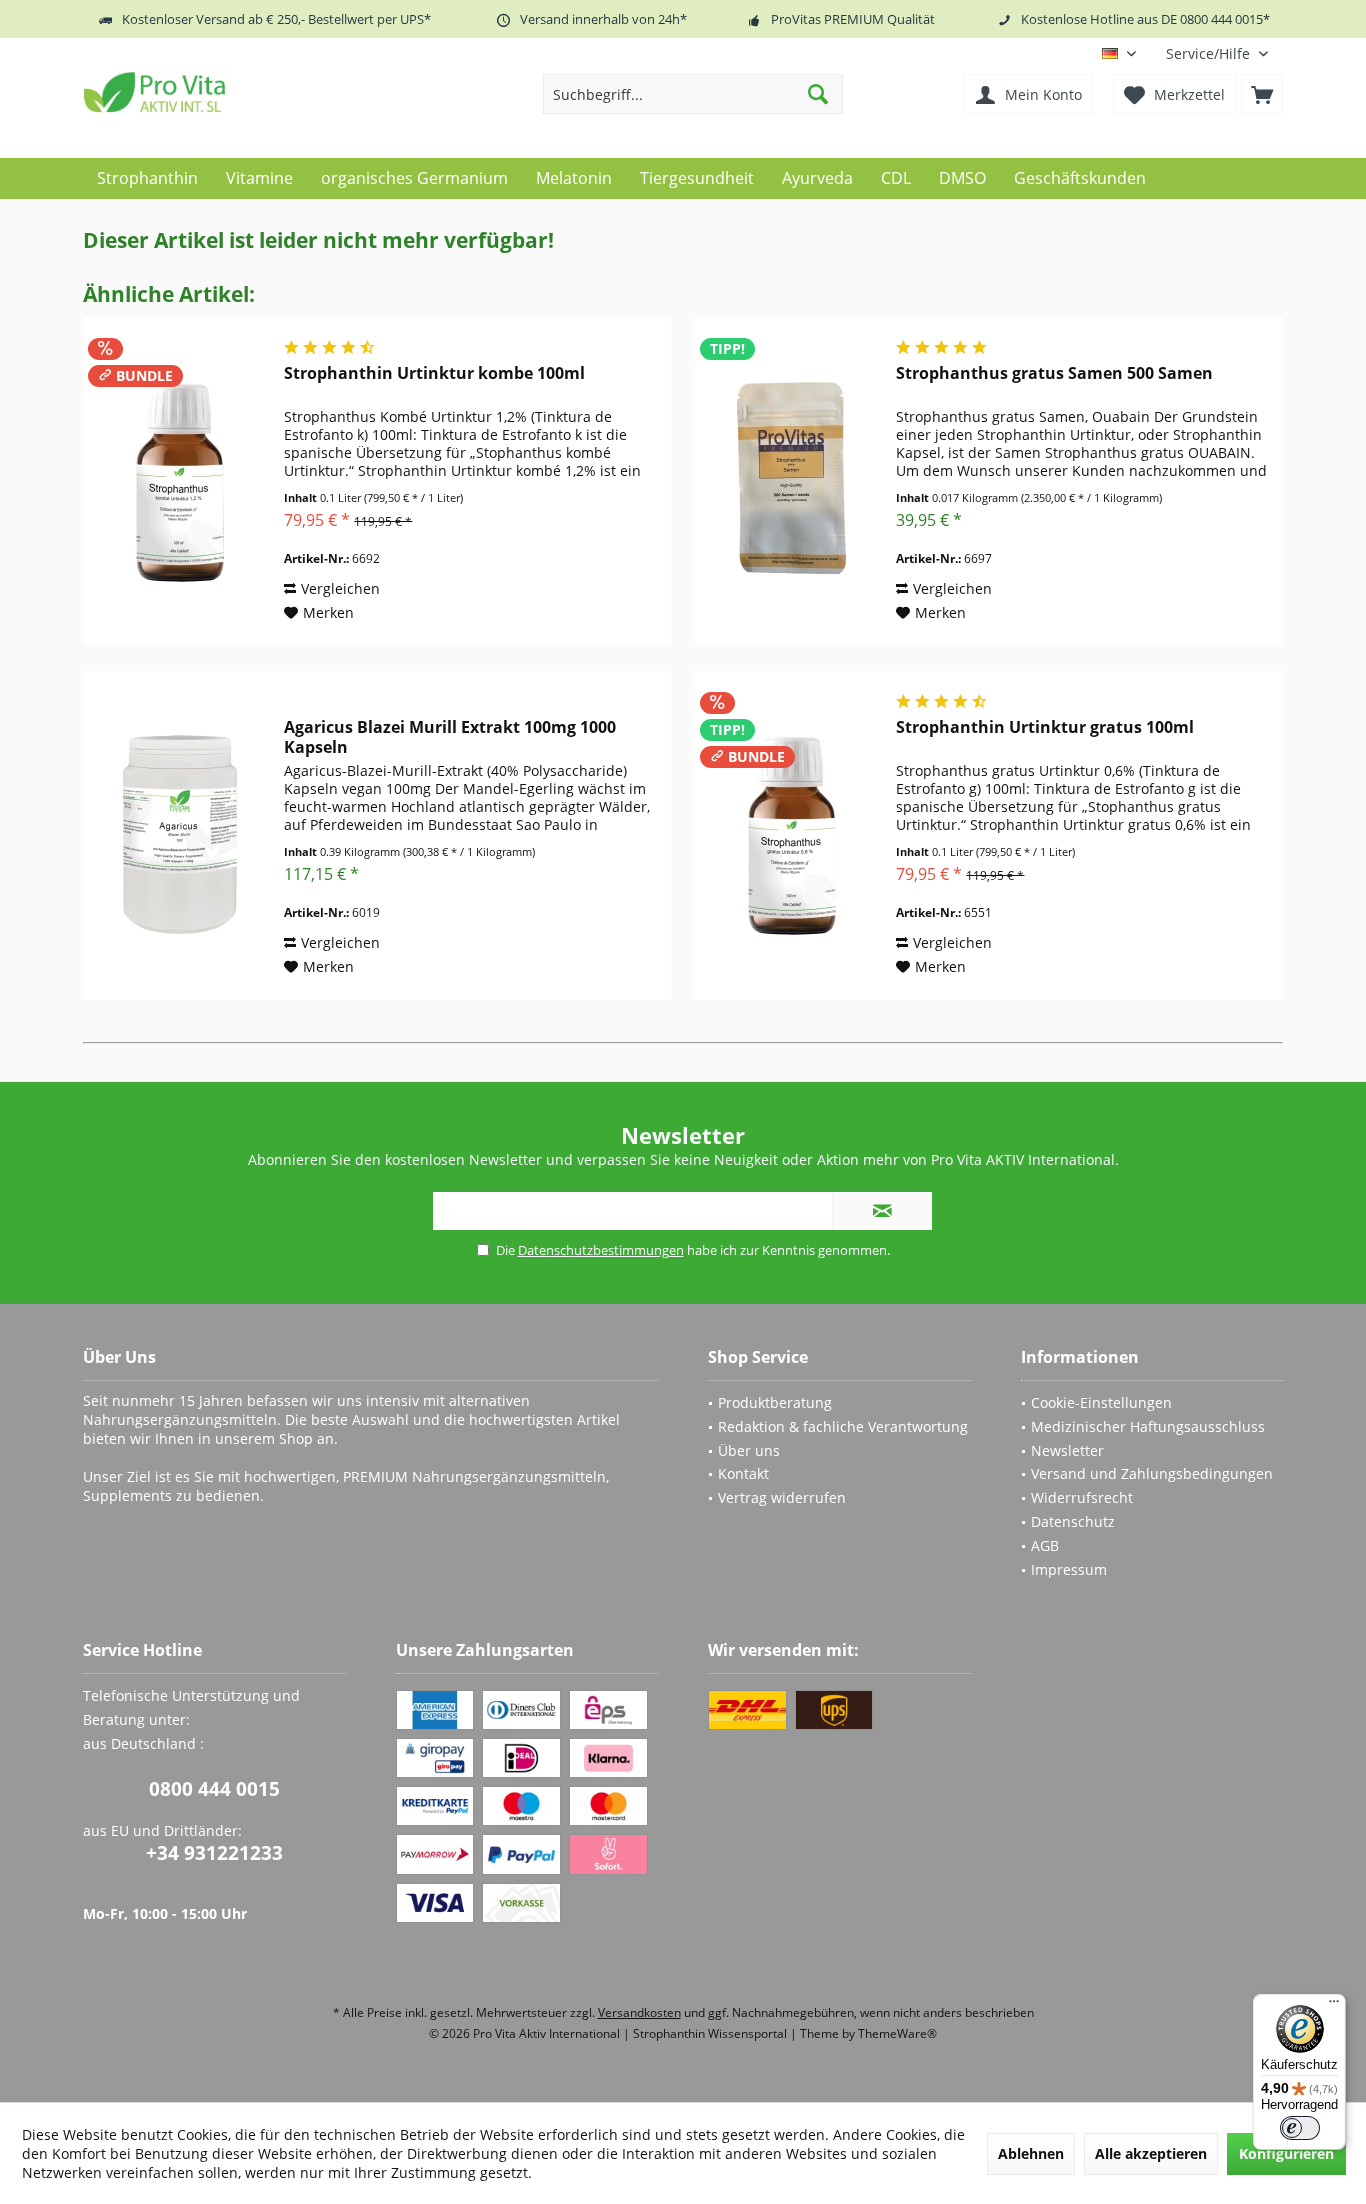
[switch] (1300, 2128)
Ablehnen (1031, 2153)
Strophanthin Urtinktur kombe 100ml (434, 373)
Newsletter (1067, 1450)
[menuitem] (1217, 53)
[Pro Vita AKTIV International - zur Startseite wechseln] (228, 92)
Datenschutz (1073, 1521)
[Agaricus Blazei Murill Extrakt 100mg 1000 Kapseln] (179, 835)
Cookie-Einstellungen (1101, 1402)
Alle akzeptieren (1151, 2153)
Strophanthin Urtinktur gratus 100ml (1045, 727)
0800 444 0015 (214, 1789)
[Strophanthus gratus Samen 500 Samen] (791, 481)
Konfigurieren (1286, 2153)
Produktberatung (775, 1402)
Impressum (1069, 1569)
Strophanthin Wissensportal (711, 2033)
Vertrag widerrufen (782, 1497)
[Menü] (1334, 2006)
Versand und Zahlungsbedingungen (1152, 1473)
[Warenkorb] (1262, 94)
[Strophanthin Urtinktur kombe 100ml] (179, 481)
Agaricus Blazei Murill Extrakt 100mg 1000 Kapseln (450, 737)
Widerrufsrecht (1082, 1497)
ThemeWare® (897, 2033)
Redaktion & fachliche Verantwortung (843, 1426)
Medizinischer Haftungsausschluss (1148, 1426)
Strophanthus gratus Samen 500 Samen (1054, 373)
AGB (1045, 1545)
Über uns (749, 1450)
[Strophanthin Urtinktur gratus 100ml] (791, 835)
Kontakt (743, 1473)
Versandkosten (639, 2012)
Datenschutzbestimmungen (601, 1250)
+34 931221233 (214, 1853)
